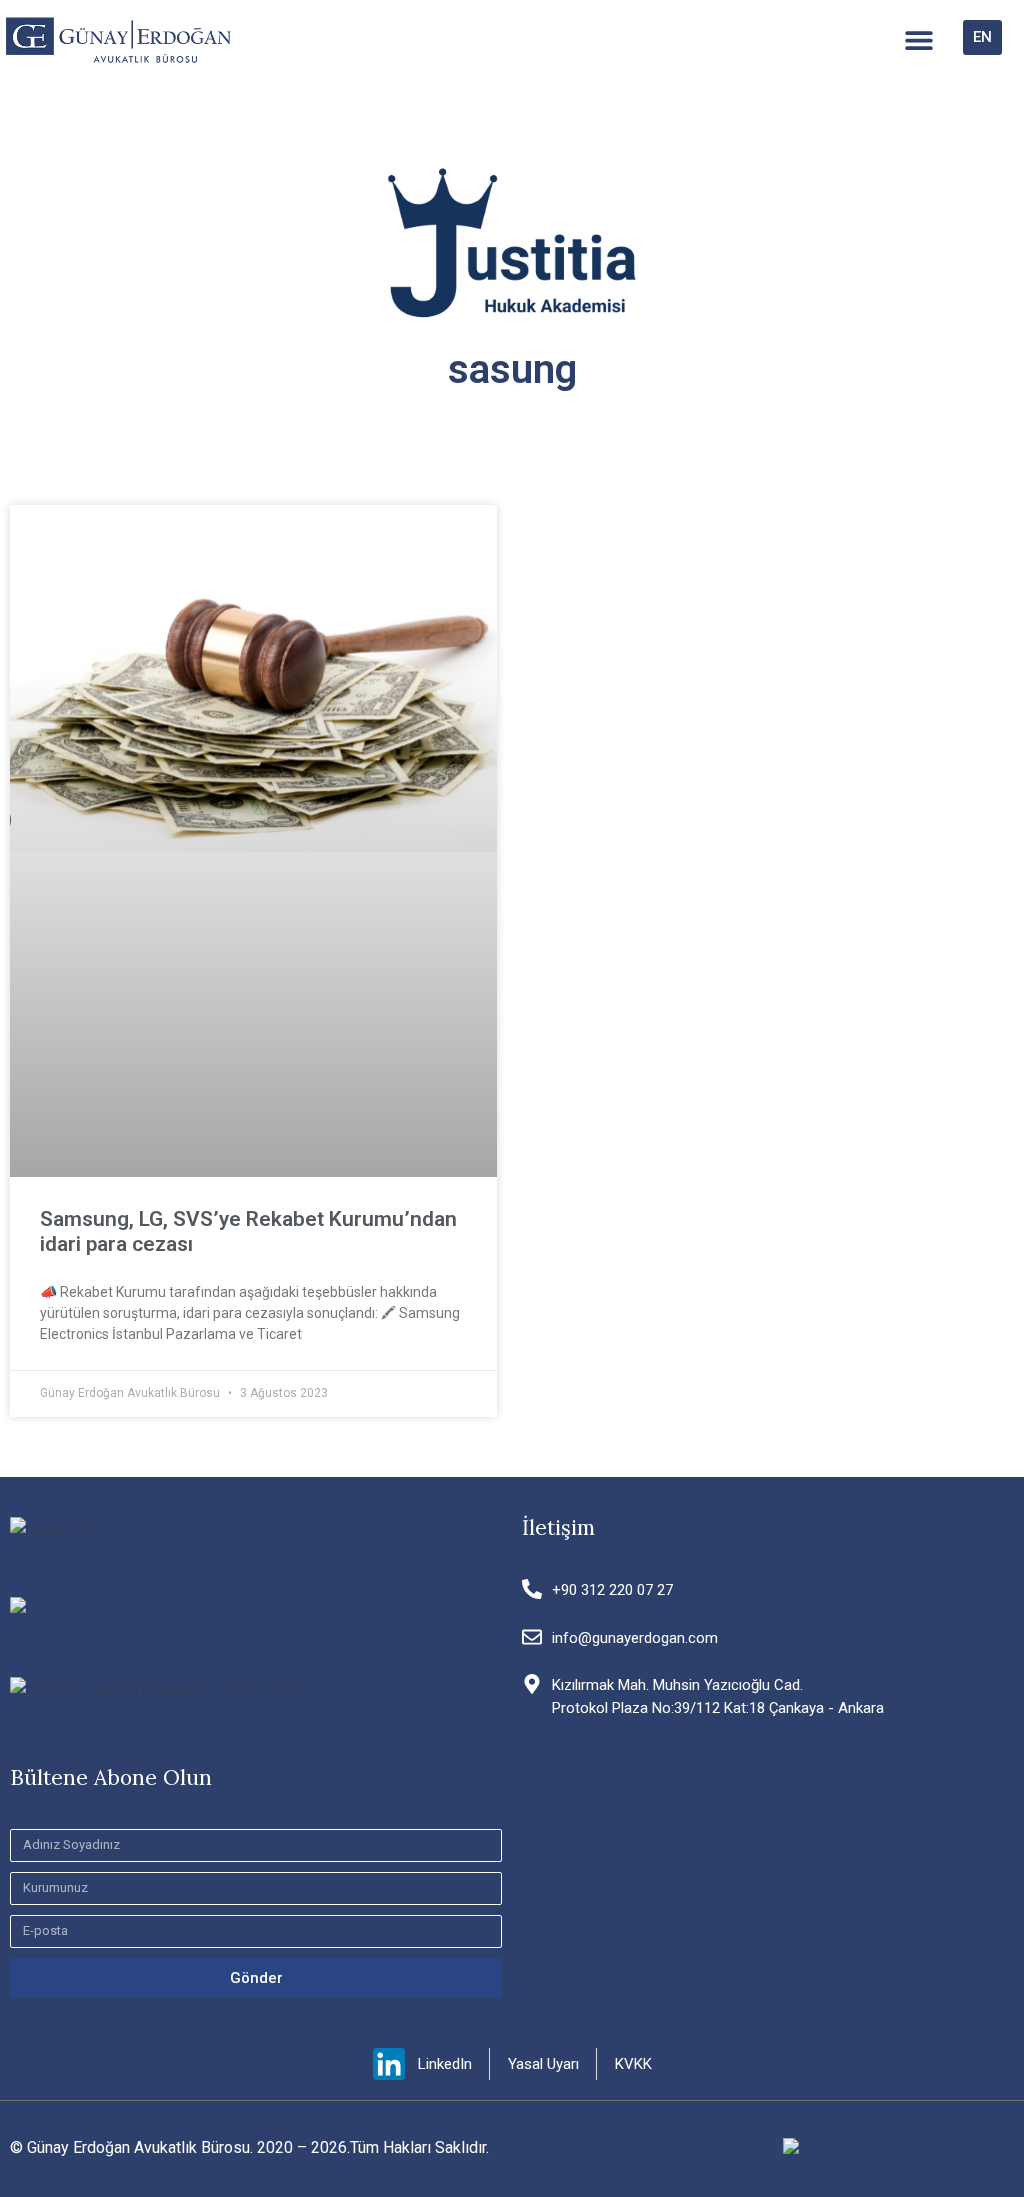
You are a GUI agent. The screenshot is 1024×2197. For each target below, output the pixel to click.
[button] (918, 40)
